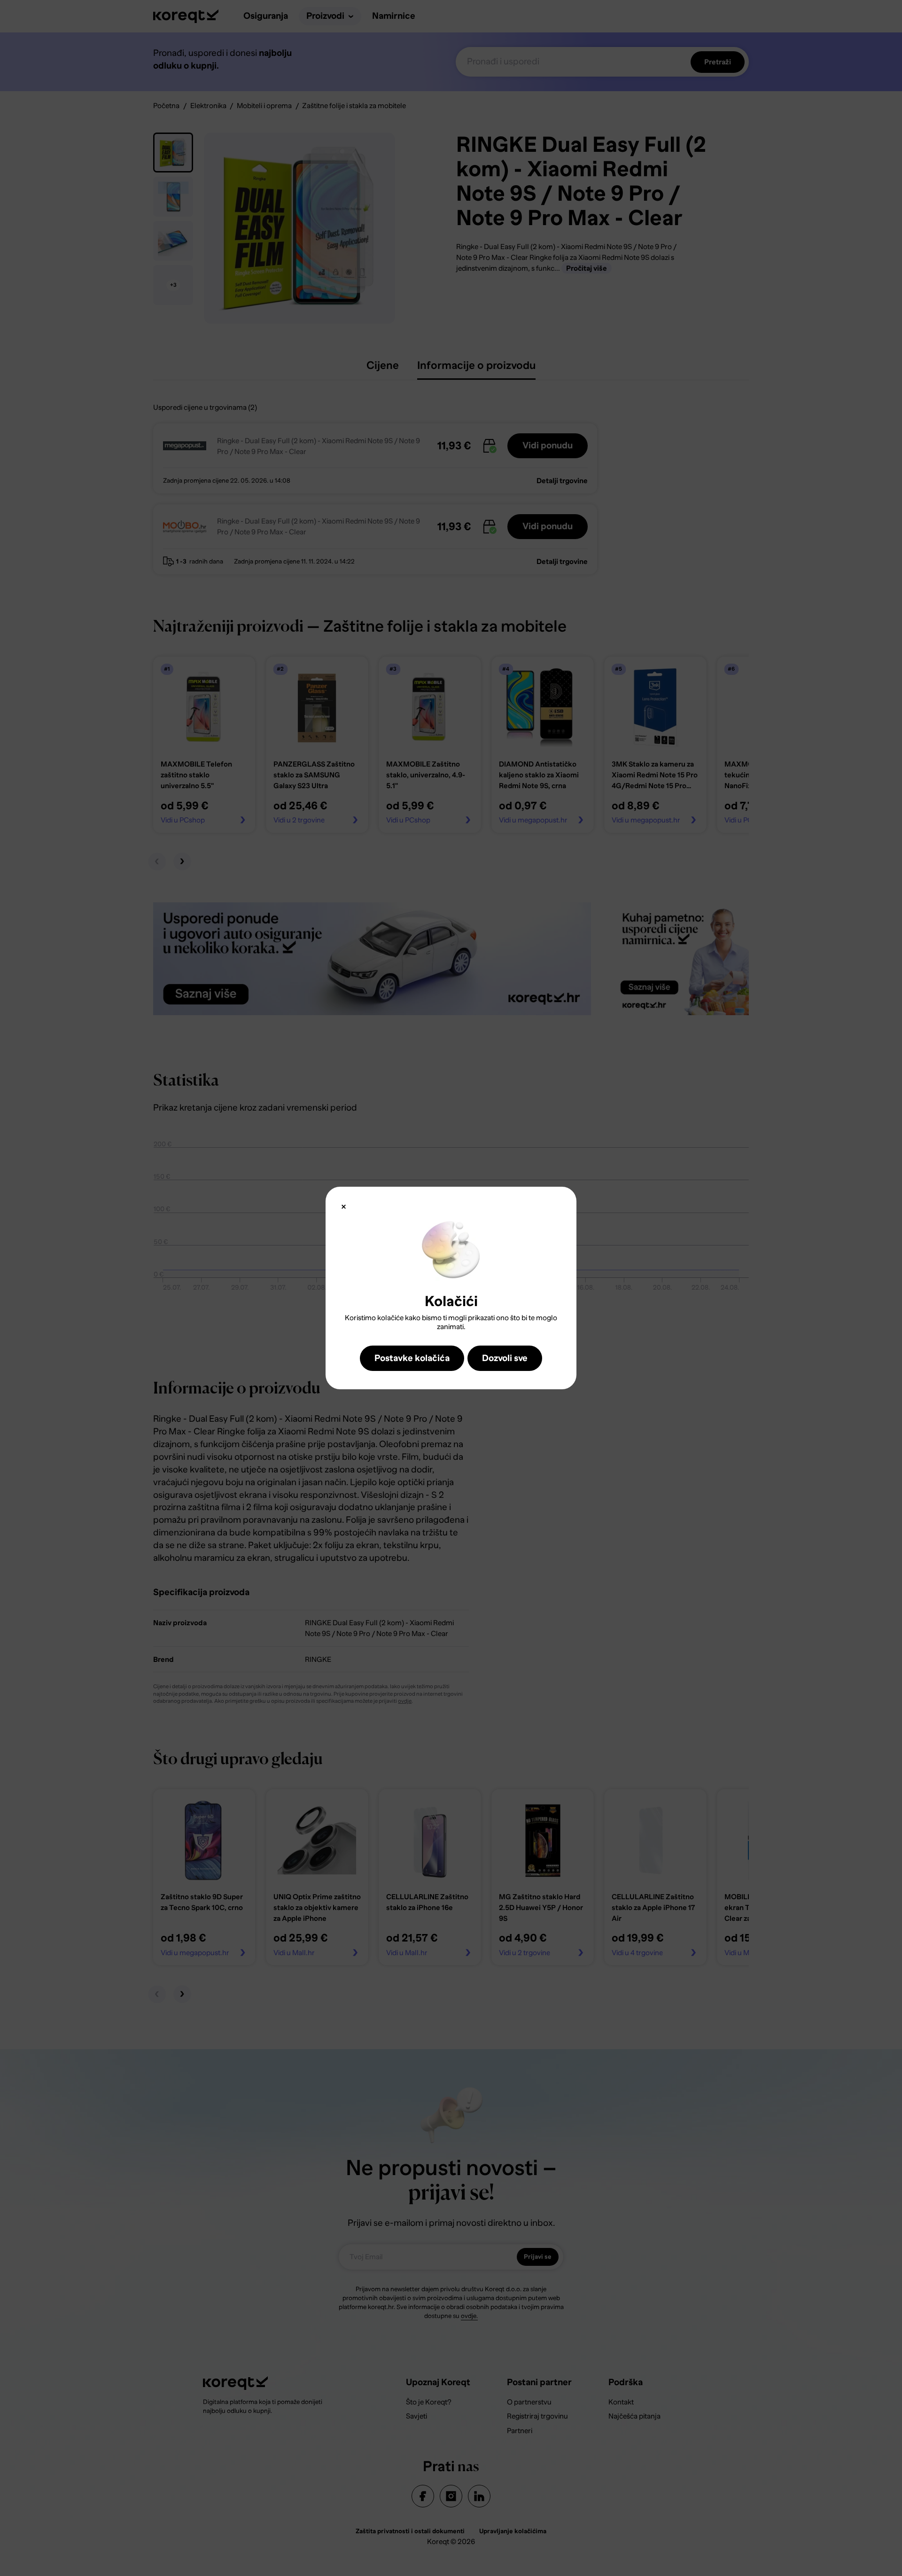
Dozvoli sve (505, 1358)
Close (344, 1207)
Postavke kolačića (412, 1358)
